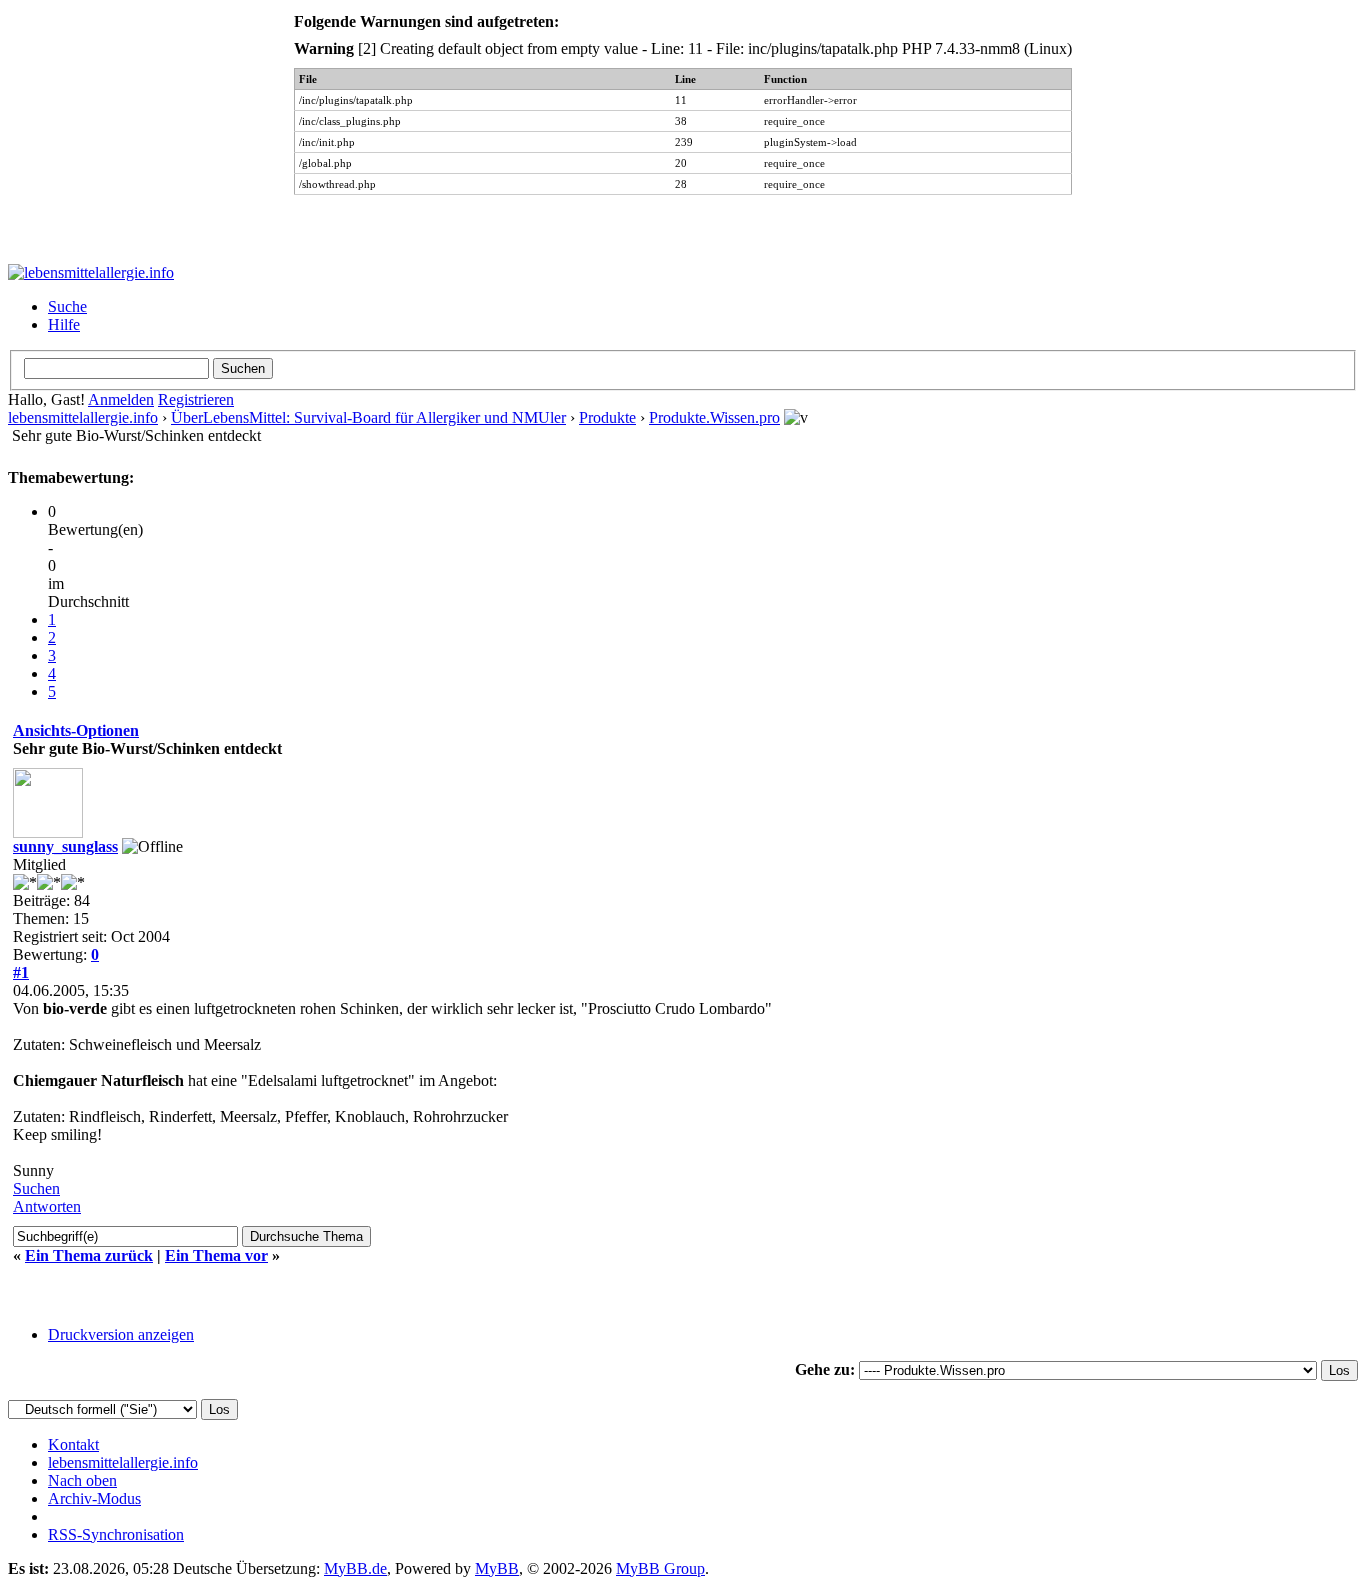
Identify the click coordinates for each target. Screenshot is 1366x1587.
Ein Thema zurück (89, 1255)
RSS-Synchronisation (116, 1534)
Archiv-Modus (94, 1498)
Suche (67, 306)
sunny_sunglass (65, 846)
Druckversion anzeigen (121, 1334)
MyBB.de (355, 1568)
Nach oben (82, 1480)
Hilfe (64, 324)
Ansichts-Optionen (76, 730)
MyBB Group (660, 1568)
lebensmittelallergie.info (83, 417)
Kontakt (73, 1444)
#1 (21, 972)
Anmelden (121, 399)
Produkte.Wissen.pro (714, 417)
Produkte (607, 417)
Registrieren (196, 399)
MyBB (497, 1568)
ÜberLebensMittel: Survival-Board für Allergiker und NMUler (368, 417)
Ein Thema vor (216, 1255)
